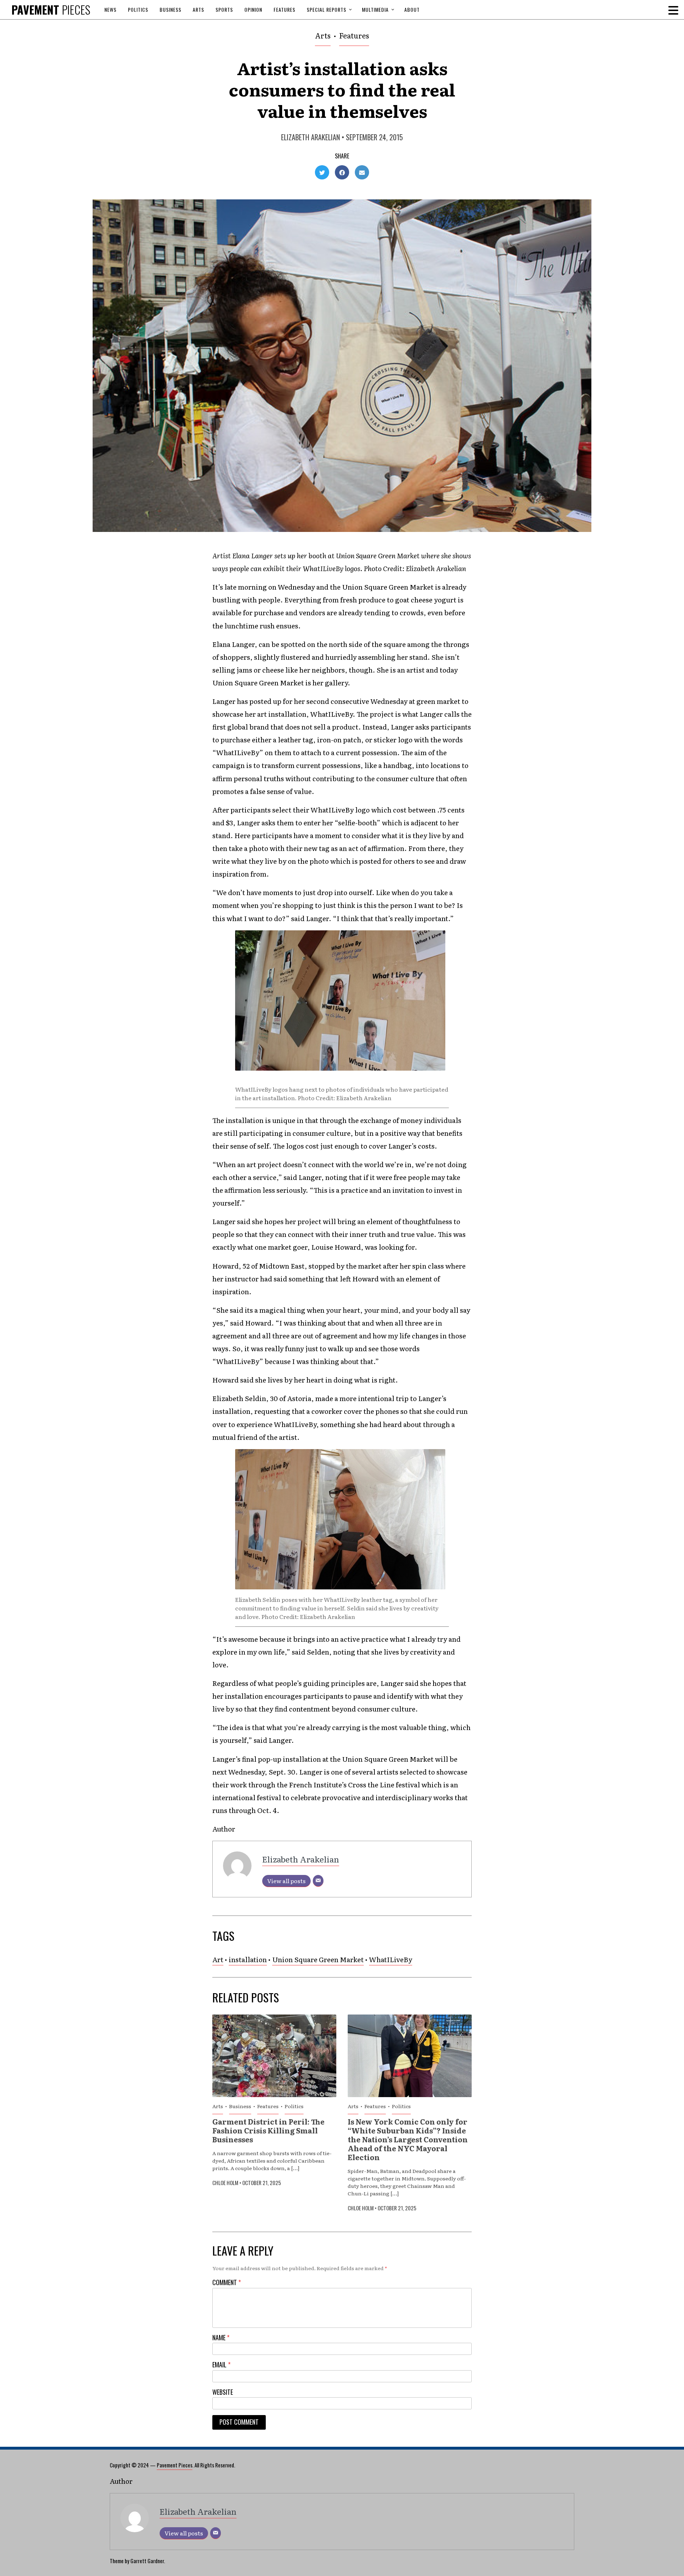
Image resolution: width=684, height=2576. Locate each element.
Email (221, 2365)
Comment (227, 2282)
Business (170, 9)
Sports (224, 9)
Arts (198, 9)
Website (223, 2392)
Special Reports (327, 9)
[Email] (318, 1881)
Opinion (253, 9)
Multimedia (375, 9)
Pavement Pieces (175, 2465)
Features (284, 9)
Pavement (51, 9)
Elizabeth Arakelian (310, 137)
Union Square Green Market (318, 1959)
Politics (138, 9)
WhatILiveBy (391, 1959)
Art (218, 1959)
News (110, 9)
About (412, 9)
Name (221, 2338)
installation (248, 1959)
